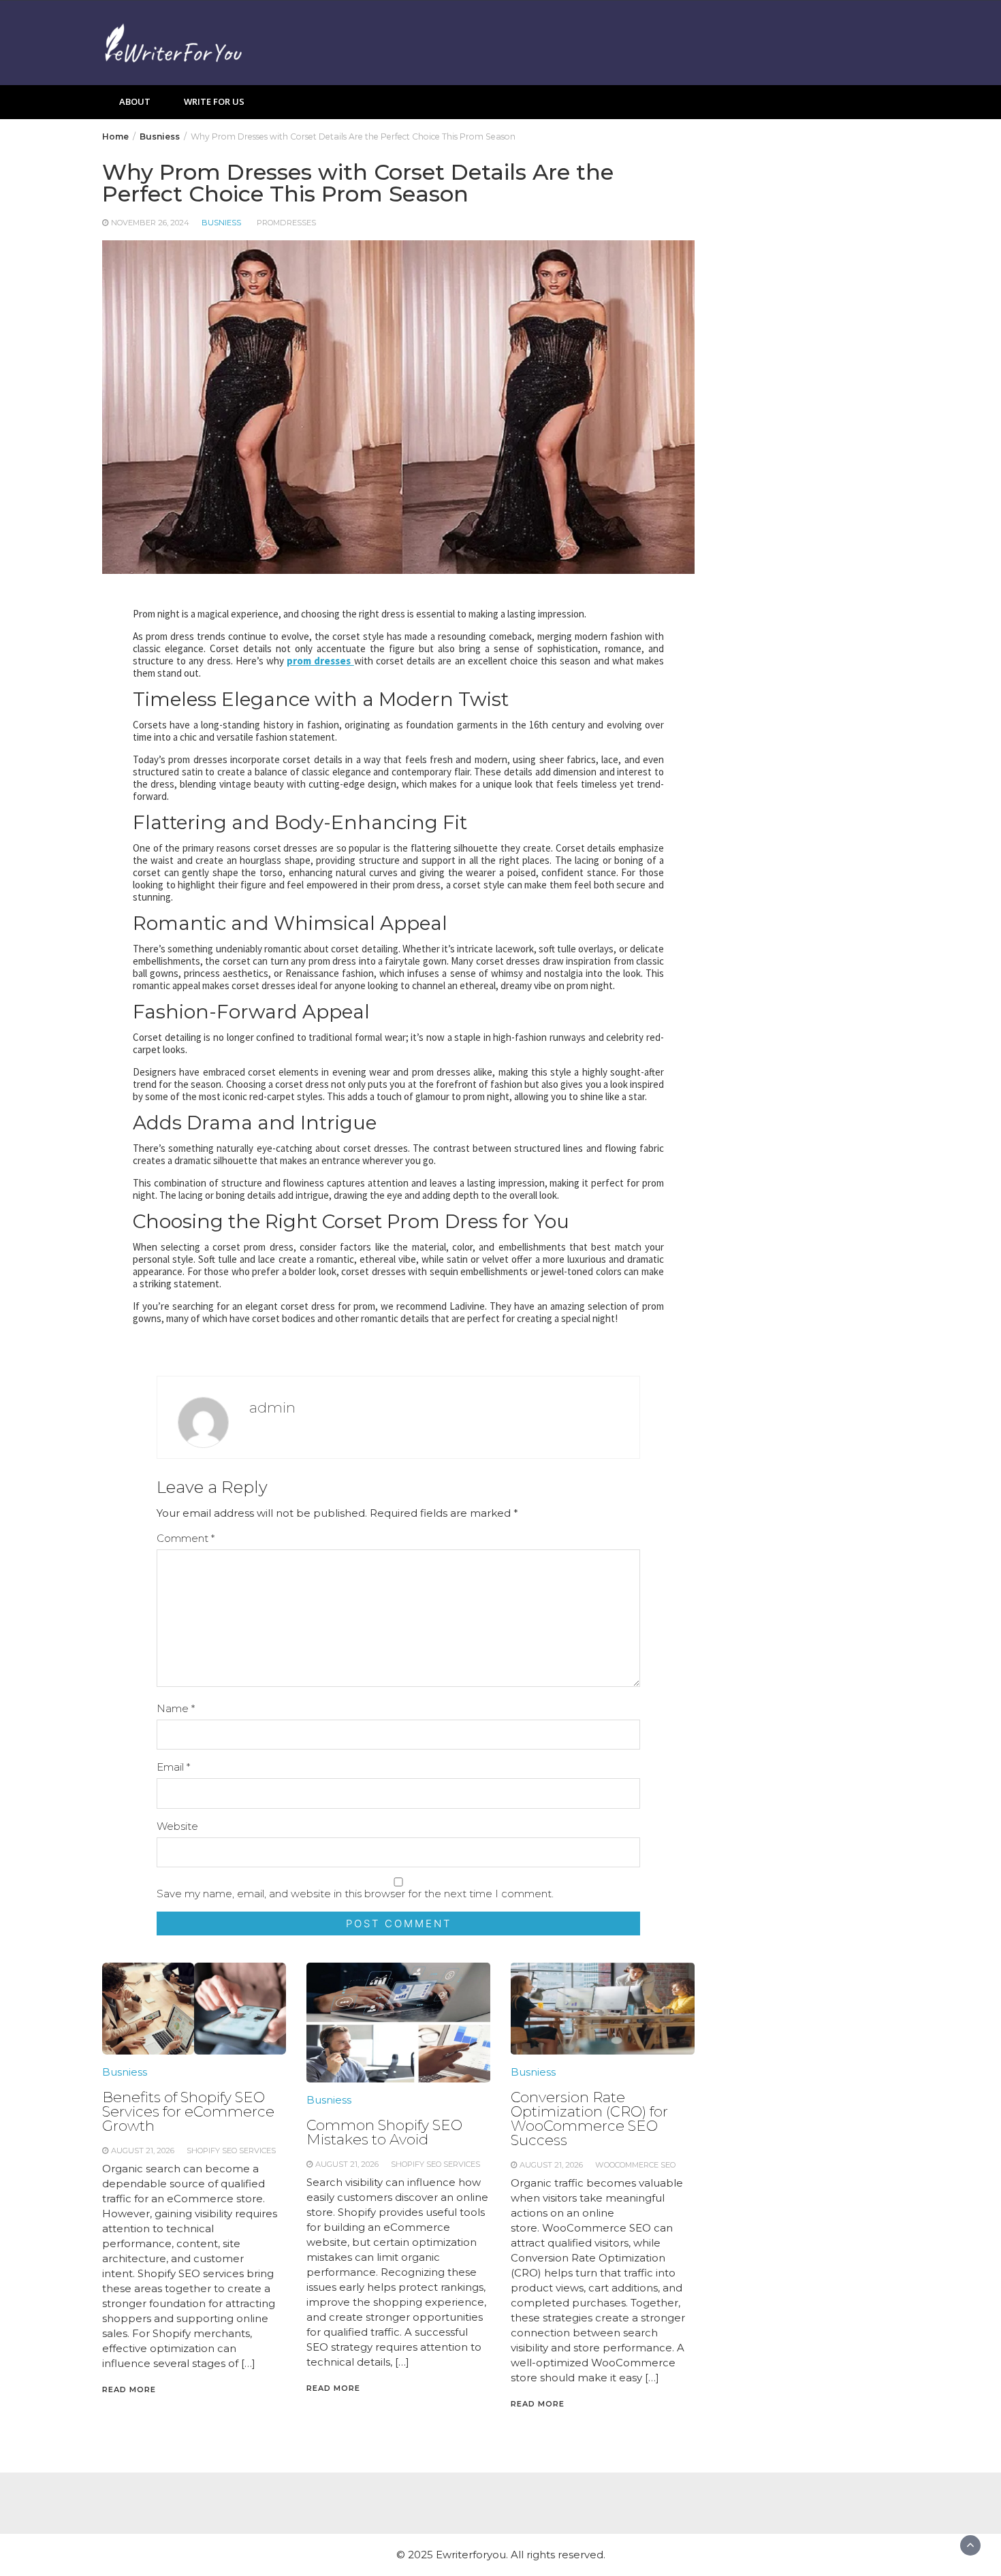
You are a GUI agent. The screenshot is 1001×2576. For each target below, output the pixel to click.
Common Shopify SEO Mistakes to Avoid (384, 2132)
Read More (129, 2389)
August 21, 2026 (143, 2151)
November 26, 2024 (150, 223)
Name (176, 1708)
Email (173, 1767)
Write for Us (214, 101)
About (135, 101)
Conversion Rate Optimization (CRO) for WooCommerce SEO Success (589, 2119)
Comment (186, 1538)
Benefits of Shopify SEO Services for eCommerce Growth (188, 2111)
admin (272, 1407)
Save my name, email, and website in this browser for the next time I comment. (355, 1894)
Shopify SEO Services (231, 2151)
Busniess (221, 223)
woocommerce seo (635, 2165)
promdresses (286, 223)
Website (177, 1826)
